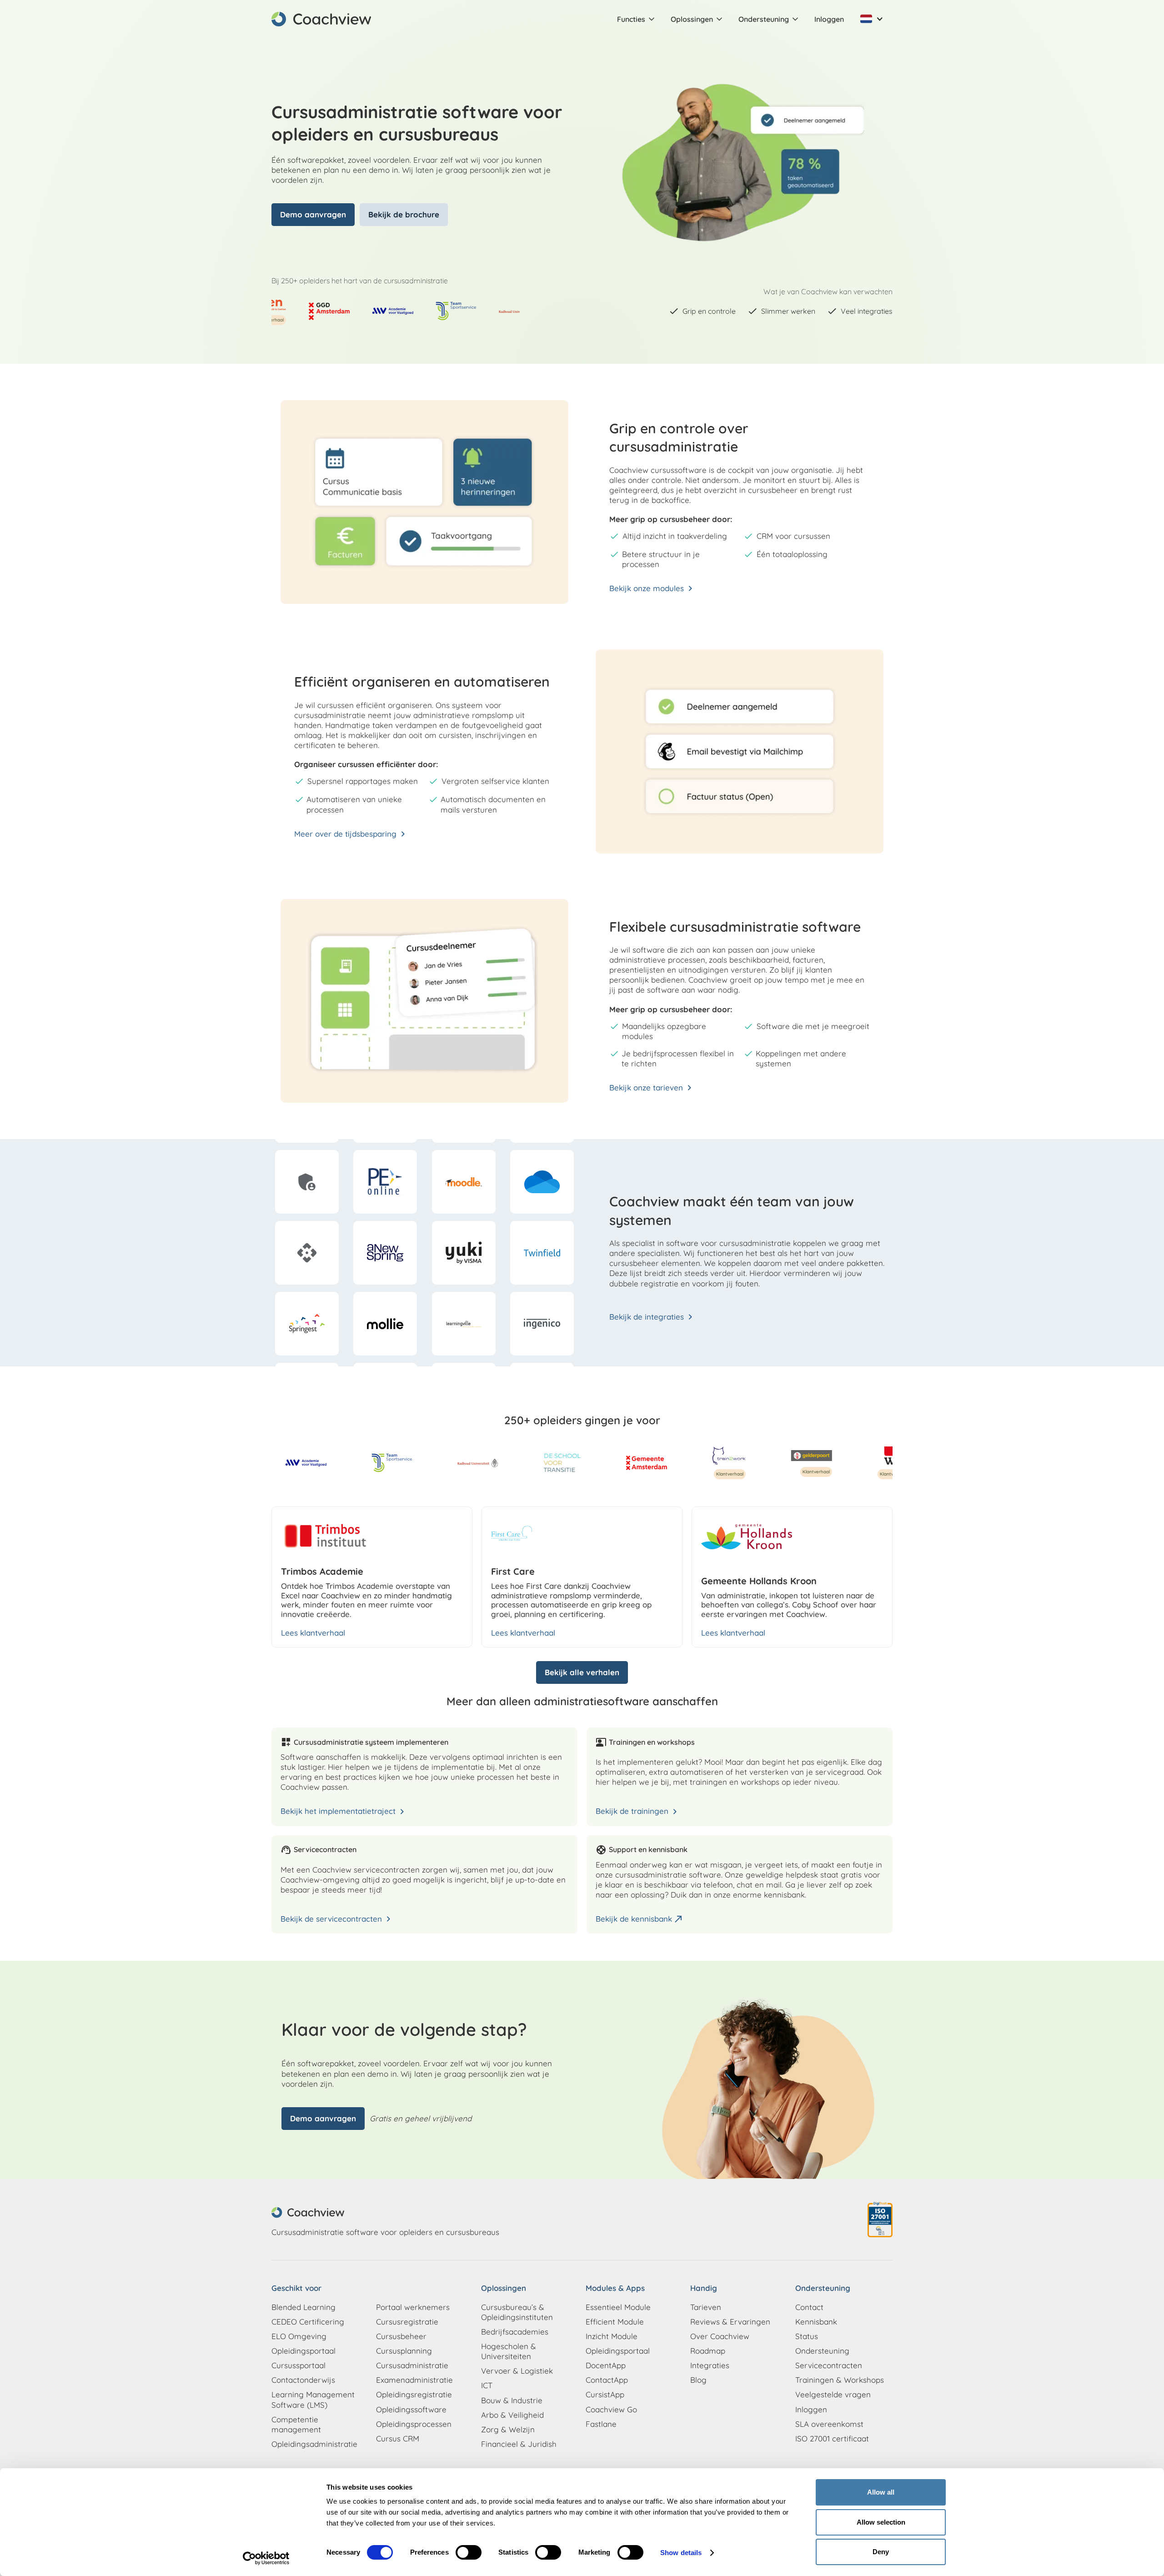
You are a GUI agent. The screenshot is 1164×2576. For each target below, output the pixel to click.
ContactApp (607, 2380)
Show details (681, 2553)
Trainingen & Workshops (840, 2380)
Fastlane (601, 2424)
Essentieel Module (618, 2307)
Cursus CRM (398, 2438)
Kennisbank (816, 2322)
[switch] (469, 2552)
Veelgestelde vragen (833, 2394)
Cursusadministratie (412, 2365)
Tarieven (706, 2307)
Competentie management (296, 2424)
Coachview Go (611, 2409)
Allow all (881, 2492)
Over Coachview (720, 2336)
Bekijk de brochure (404, 214)
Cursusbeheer (401, 2336)
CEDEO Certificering (308, 2322)
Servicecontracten (829, 2365)
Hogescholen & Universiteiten (509, 2351)
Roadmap (708, 2351)
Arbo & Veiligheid (512, 2415)
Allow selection (881, 2522)
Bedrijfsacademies (515, 2332)
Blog (698, 2380)
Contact (809, 2307)
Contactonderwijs (303, 2380)
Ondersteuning (822, 2351)
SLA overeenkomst (829, 2424)
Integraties (710, 2365)
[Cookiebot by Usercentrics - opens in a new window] (266, 2558)
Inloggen (829, 19)
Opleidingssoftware (411, 2409)
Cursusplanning (404, 2351)
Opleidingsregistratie (414, 2394)
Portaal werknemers (413, 2307)
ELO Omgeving (299, 2336)
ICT (487, 2385)
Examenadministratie (414, 2380)
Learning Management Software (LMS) (313, 2399)
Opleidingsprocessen (414, 2424)
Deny (881, 2552)
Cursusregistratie (407, 2322)
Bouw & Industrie (512, 2400)
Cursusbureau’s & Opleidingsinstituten (517, 2312)
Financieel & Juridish (519, 2444)
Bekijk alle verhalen (582, 1672)
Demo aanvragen (313, 214)
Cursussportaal (299, 2365)
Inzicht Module (612, 2336)
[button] (637, 19)
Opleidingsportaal (304, 2351)
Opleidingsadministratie (314, 2444)
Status (807, 2336)
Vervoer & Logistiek (517, 2371)
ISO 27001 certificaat (832, 2438)
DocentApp (606, 2365)
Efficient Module (615, 2322)
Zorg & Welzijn (508, 2429)
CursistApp (605, 2394)
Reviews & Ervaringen (730, 2322)
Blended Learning (304, 2307)
